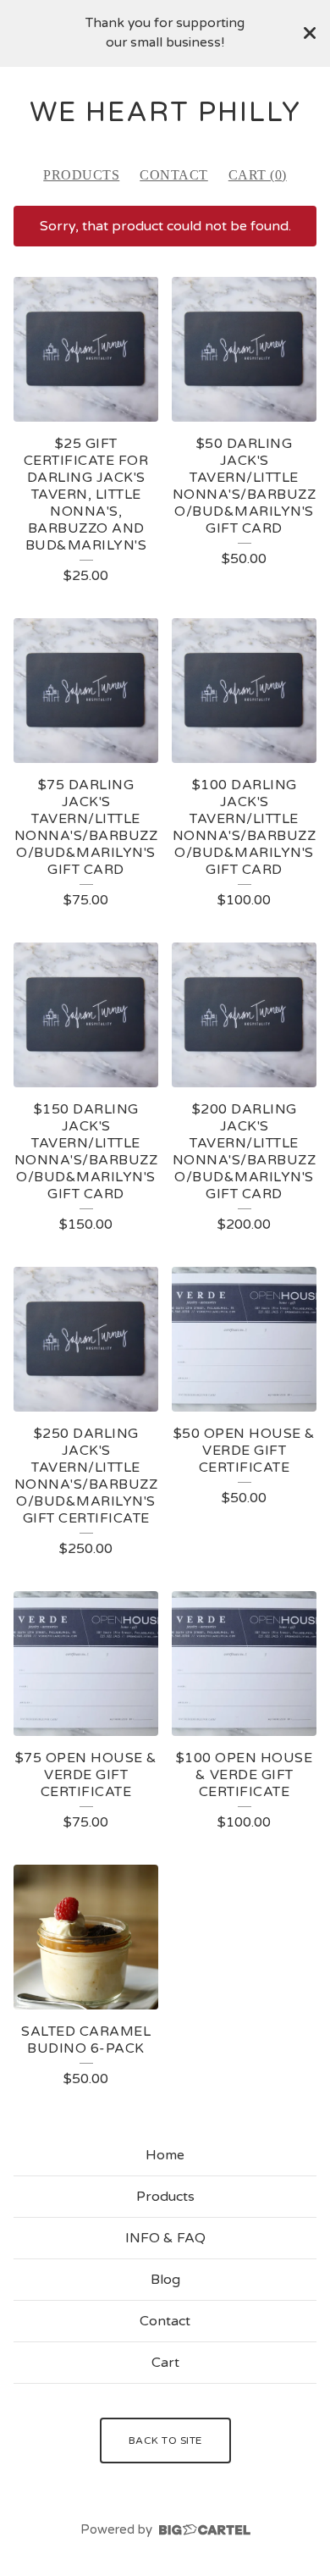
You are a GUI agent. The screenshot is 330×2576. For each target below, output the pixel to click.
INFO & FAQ (165, 2238)
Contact (174, 175)
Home (165, 2155)
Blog (165, 2280)
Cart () (258, 175)
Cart (165, 2363)
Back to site (165, 2441)
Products (81, 175)
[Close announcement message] (310, 33)
